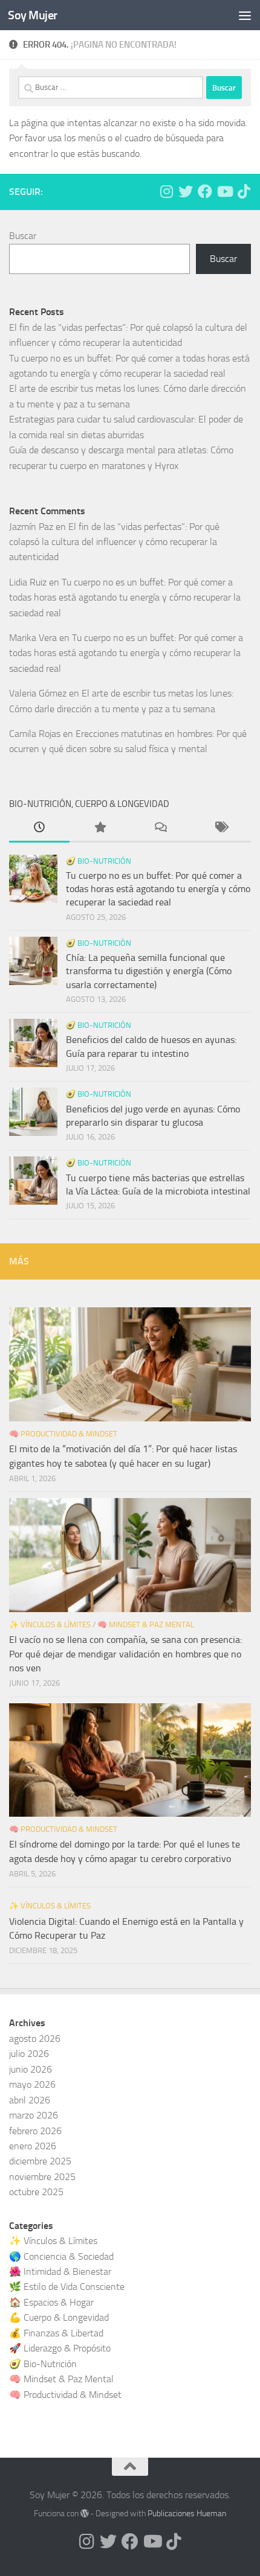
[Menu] (245, 15)
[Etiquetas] (221, 829)
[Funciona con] (85, 2513)
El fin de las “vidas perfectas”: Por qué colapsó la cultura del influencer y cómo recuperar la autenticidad (114, 542)
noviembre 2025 (42, 2177)
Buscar (23, 236)
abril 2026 (30, 2100)
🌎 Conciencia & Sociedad (61, 2256)
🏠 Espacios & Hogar (51, 2302)
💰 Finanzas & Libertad (56, 2333)
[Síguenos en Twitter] (186, 191)
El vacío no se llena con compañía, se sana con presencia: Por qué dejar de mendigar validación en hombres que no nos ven (125, 1654)
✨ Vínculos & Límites (50, 1624)
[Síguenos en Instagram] (166, 191)
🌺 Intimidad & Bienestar (60, 2272)
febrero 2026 (35, 2131)
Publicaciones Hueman (187, 2514)
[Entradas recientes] (39, 829)
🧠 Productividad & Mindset (63, 1434)
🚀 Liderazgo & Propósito (60, 2348)
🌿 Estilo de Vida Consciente (67, 2287)
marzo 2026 (34, 2115)
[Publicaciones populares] (100, 829)
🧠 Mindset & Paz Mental (146, 1624)
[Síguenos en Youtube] (224, 191)
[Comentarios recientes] (160, 829)
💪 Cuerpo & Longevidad (59, 2317)
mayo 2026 (32, 2084)
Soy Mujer (33, 15)
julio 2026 (29, 2054)
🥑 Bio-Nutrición (99, 861)
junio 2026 (31, 2069)
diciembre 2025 (40, 2161)
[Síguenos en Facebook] (205, 191)
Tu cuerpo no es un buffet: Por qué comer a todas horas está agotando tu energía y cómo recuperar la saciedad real (125, 598)
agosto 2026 (35, 2039)
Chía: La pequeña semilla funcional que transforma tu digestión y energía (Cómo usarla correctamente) (149, 971)
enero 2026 (33, 2146)
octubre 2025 (36, 2192)
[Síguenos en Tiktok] (244, 191)
